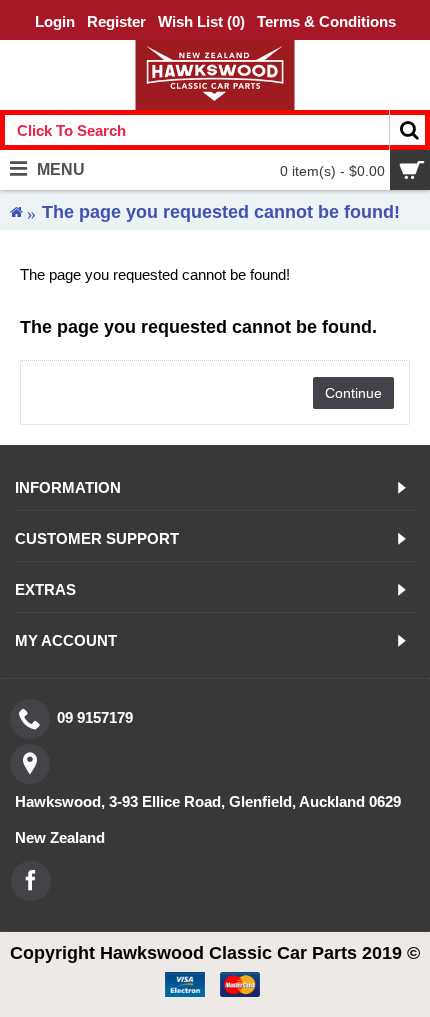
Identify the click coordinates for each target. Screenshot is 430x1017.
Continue (353, 393)
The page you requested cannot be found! (221, 212)
